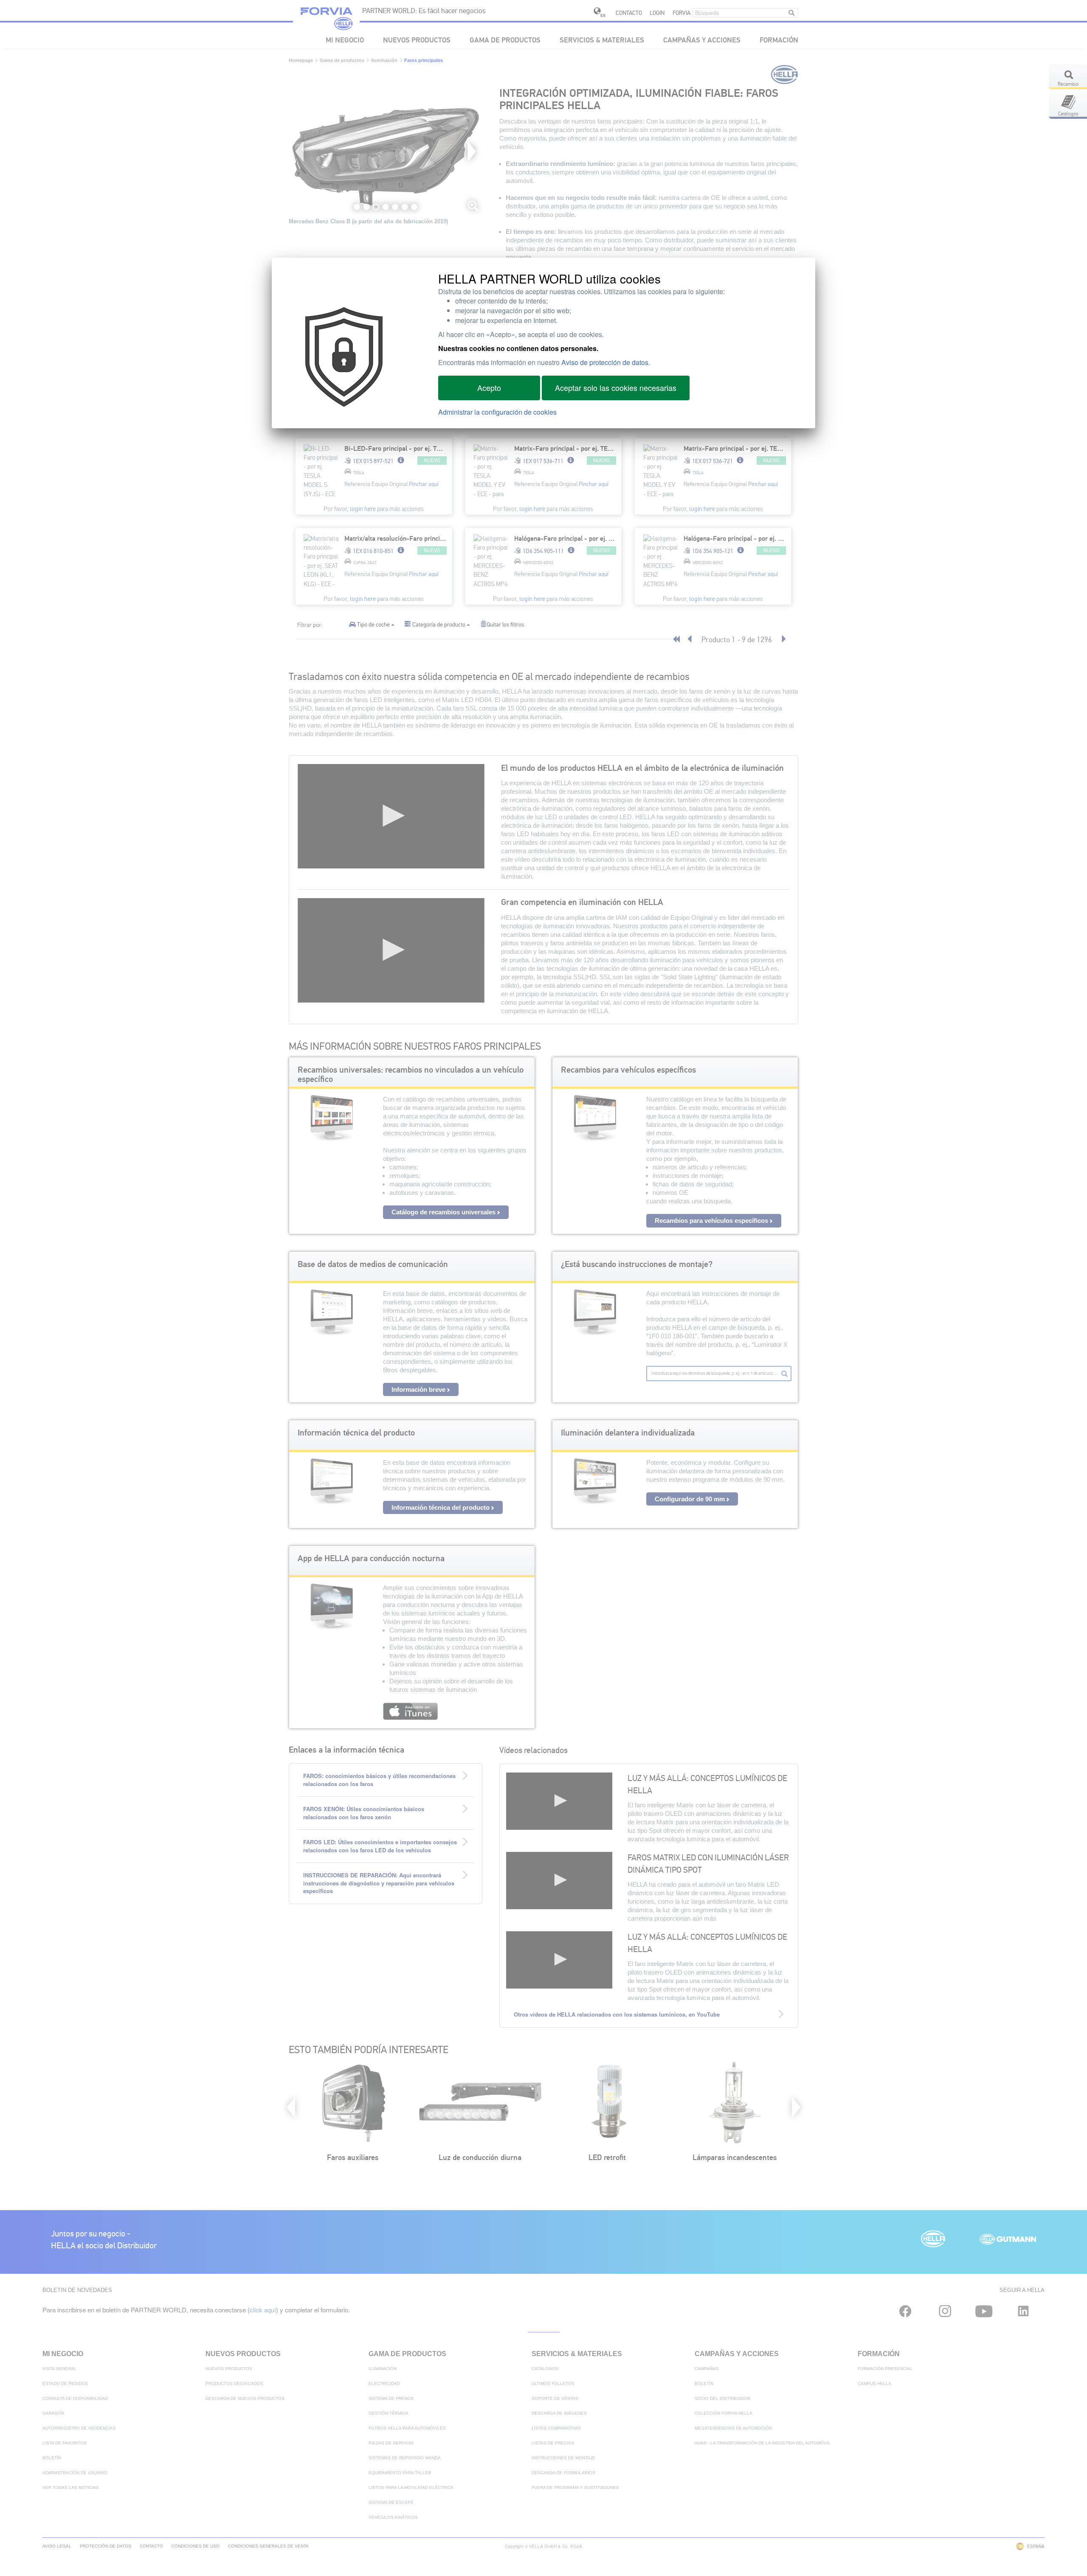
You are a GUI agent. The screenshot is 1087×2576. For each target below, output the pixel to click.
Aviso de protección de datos (605, 362)
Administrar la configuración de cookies (497, 412)
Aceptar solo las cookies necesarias (616, 388)
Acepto (489, 388)
